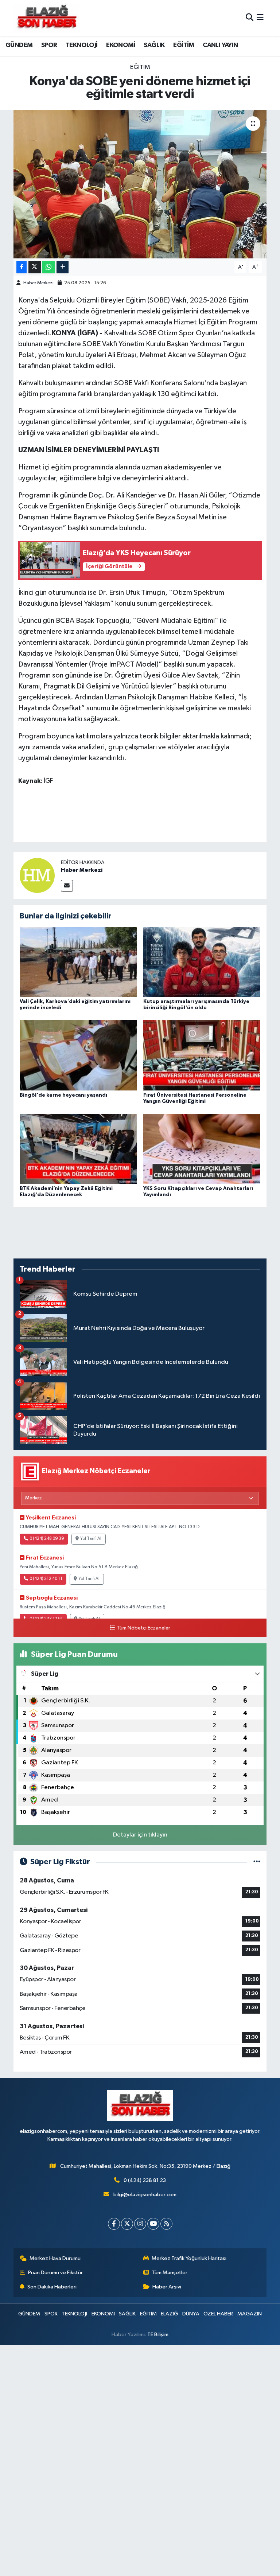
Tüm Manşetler (170, 2273)
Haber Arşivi (167, 2287)
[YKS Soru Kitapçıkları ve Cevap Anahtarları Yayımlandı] (202, 1149)
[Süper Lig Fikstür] (257, 1862)
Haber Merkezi (38, 283)
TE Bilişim (158, 2335)
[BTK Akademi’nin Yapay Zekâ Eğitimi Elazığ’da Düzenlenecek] (78, 1149)
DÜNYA (191, 2314)
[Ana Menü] (260, 18)
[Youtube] (153, 2224)
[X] (127, 2224)
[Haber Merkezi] (37, 875)
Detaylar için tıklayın (140, 1835)
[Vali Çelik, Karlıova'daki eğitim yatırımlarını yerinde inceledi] (78, 962)
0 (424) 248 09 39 (47, 1539)
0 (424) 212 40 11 (46, 1579)
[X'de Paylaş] (35, 267)
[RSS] (166, 2224)
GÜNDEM (19, 45)
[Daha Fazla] (63, 267)
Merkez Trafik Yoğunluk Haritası (189, 2258)
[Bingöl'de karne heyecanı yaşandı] (78, 1055)
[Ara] (250, 18)
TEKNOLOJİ (82, 45)
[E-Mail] (67, 886)
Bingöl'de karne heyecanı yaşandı (63, 1095)
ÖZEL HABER (218, 2314)
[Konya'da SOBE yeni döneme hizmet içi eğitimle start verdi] (140, 184)
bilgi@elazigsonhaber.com (145, 2195)
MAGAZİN (250, 2314)
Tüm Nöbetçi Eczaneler (143, 1628)
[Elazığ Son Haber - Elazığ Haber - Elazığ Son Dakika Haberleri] (46, 18)
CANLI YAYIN (220, 45)
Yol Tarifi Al (91, 1539)
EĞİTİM (184, 45)
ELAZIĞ (169, 2314)
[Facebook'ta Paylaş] (22, 267)
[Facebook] (114, 2224)
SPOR (49, 45)
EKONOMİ (121, 45)
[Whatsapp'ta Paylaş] (49, 267)
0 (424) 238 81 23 (145, 2180)
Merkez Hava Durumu (55, 2258)
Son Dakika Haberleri (52, 2287)
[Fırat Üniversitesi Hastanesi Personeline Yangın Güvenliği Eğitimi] (202, 1055)
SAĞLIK (154, 45)
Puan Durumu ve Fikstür (55, 2273)
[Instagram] (140, 2224)
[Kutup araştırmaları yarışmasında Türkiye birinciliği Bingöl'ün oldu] (202, 962)
